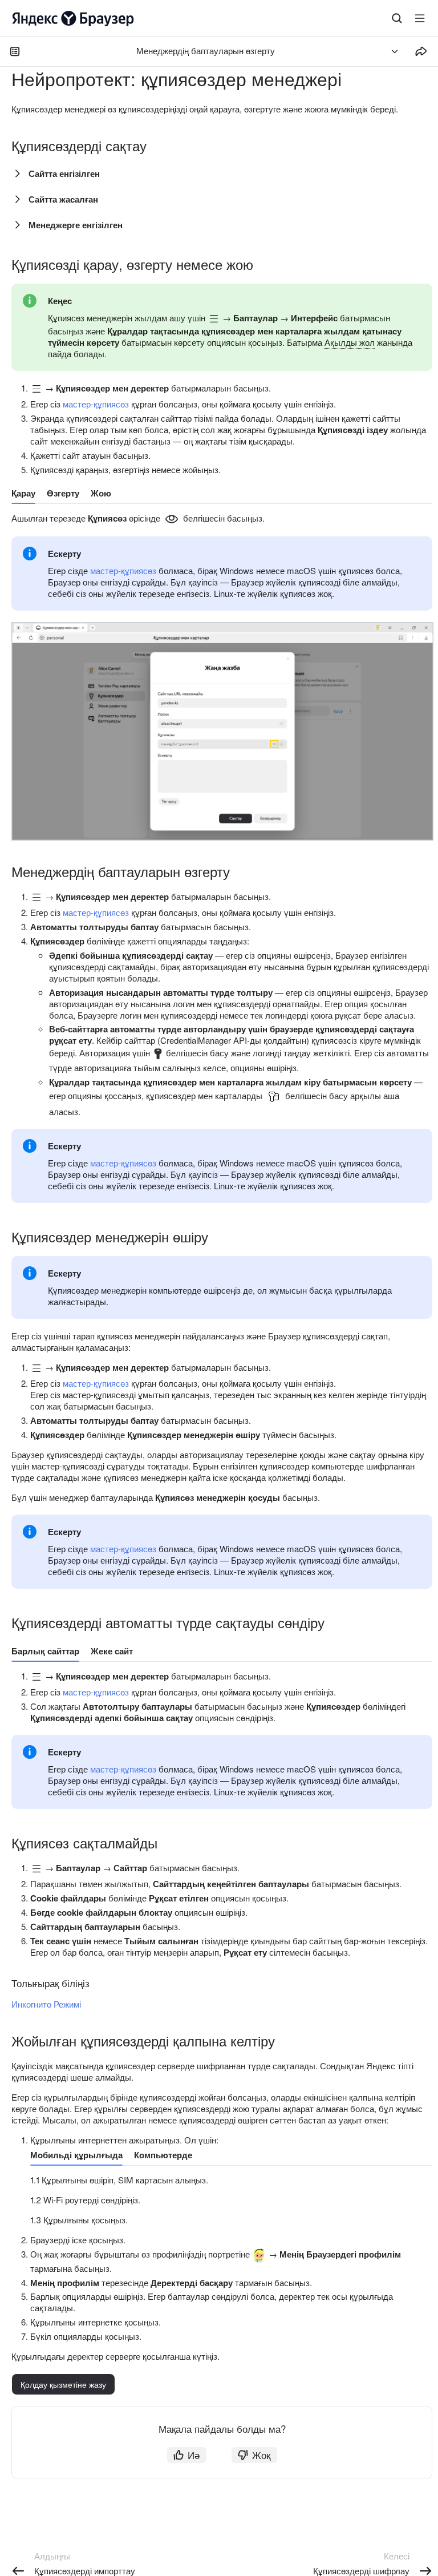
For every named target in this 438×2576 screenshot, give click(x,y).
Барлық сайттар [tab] (45, 1651)
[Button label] (420, 18)
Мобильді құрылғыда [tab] (76, 2155)
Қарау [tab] (23, 493)
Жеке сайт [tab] (112, 1651)
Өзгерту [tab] (63, 493)
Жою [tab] (101, 493)
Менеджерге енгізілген (76, 225)
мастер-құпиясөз (96, 404)
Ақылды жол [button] (350, 342)
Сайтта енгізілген (64, 173)
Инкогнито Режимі (46, 2004)
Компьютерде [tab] (163, 2155)
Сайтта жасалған (63, 199)
